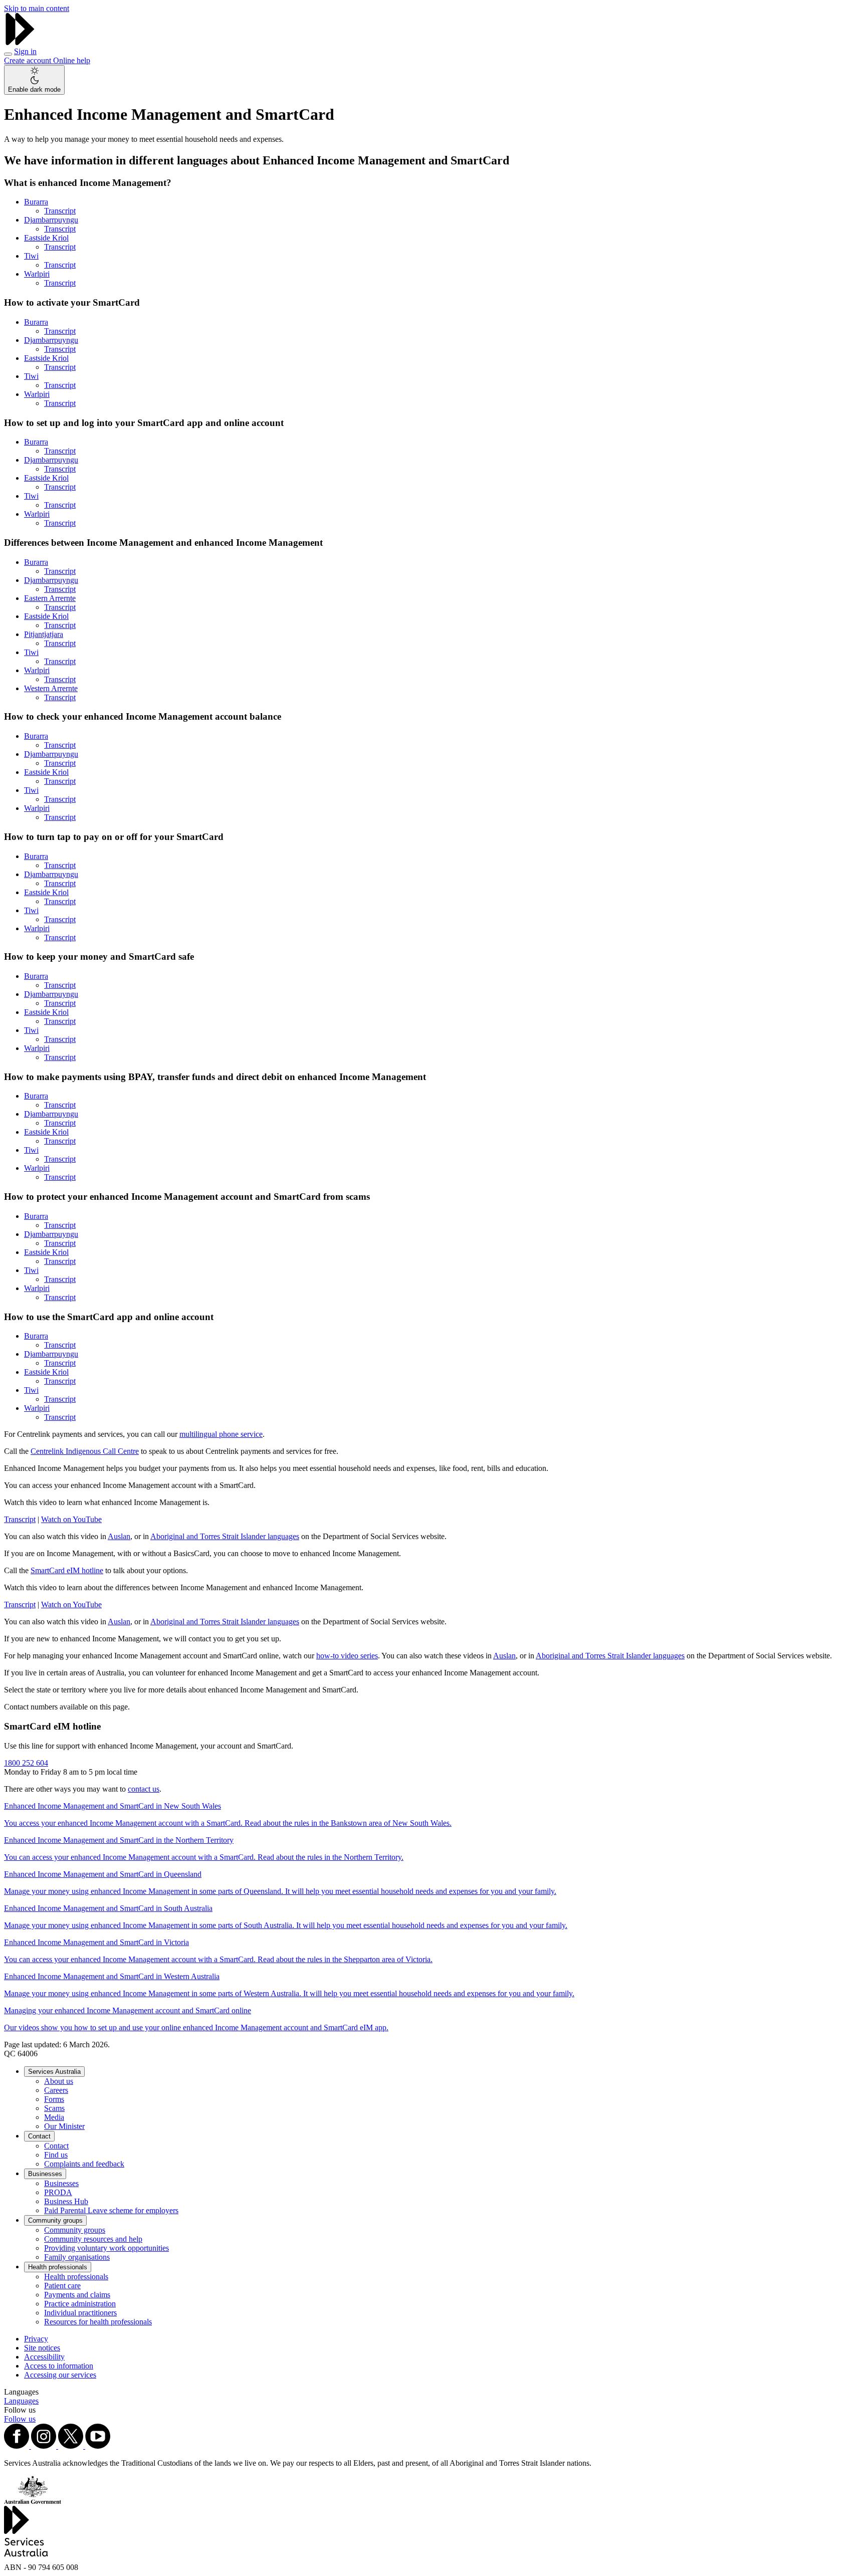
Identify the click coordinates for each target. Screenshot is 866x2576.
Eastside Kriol (46, 238)
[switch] (34, 80)
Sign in (25, 51)
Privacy (36, 2339)
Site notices (42, 2348)
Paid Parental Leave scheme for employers (111, 2210)
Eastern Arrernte (50, 598)
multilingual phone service (221, 1434)
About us (59, 2081)
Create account (29, 60)
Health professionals (58, 2267)
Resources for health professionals (98, 2322)
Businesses (45, 2174)
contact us (144, 1789)
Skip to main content (37, 8)
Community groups (55, 2220)
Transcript (60, 211)
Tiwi (31, 256)
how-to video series (347, 1656)
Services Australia (54, 2072)
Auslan (119, 1536)
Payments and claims (77, 2295)
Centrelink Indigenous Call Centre (85, 1451)
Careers (56, 2090)
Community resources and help (93, 2239)
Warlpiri (37, 274)
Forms (54, 2099)
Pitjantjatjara (44, 634)
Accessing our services (60, 2375)
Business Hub (66, 2201)
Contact (39, 2136)
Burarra (36, 202)
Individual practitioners (80, 2313)
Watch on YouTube (71, 1519)
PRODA (58, 2192)
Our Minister (64, 2126)
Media (54, 2117)
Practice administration (80, 2304)
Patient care (62, 2286)
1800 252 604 (26, 1763)
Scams (54, 2108)
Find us (56, 2155)
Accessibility (44, 2357)
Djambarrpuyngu (51, 220)
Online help (72, 60)
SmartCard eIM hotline (67, 1570)
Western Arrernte (51, 688)
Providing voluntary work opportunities (106, 2248)
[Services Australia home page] (20, 42)
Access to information (59, 2366)
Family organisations (77, 2257)
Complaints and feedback (84, 2164)
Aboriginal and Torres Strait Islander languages (225, 1536)
